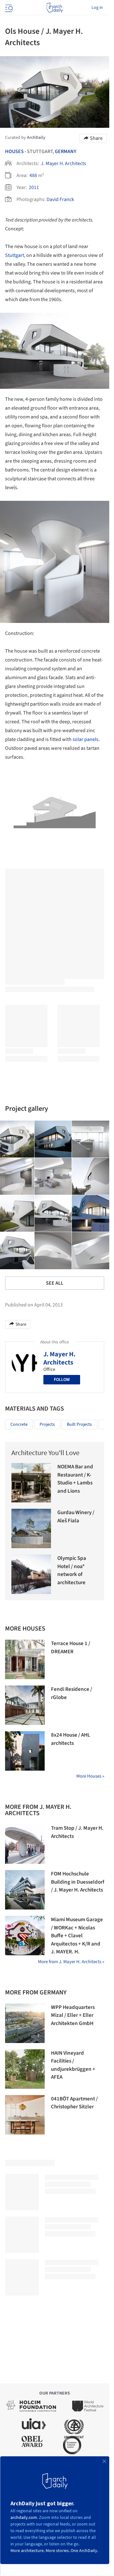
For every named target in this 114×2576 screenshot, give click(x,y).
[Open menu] (8, 8)
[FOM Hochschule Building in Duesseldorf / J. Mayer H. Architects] (25, 1890)
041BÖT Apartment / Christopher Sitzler (74, 2103)
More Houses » (90, 1776)
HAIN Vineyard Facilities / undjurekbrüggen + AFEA (73, 2065)
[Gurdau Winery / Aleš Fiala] (31, 1528)
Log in (97, 8)
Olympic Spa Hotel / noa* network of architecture (72, 1570)
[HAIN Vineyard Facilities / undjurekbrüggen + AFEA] (25, 2069)
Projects (47, 1424)
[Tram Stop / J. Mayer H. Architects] (25, 1844)
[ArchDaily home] (55, 8)
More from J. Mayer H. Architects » (71, 1962)
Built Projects (79, 1424)
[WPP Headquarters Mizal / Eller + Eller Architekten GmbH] (25, 2023)
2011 (34, 187)
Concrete (19, 1424)
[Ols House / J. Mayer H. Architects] (53, 1139)
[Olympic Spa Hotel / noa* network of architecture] (31, 1574)
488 (33, 175)
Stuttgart (15, 255)
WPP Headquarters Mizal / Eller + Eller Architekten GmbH (73, 2015)
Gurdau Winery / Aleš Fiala (76, 1517)
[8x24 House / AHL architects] (25, 1751)
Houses (14, 151)
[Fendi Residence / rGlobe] (25, 1705)
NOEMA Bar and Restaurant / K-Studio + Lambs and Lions (75, 1479)
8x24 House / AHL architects (71, 1739)
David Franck (60, 199)
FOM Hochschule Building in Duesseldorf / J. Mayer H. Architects (78, 1882)
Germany (66, 151)
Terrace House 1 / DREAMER (71, 1648)
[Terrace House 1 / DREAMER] (25, 1659)
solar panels (85, 739)
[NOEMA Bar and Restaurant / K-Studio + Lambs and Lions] (31, 1483)
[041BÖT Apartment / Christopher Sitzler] (25, 2115)
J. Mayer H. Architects (63, 163)
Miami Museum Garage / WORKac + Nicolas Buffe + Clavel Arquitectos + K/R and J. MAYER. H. (77, 1936)
